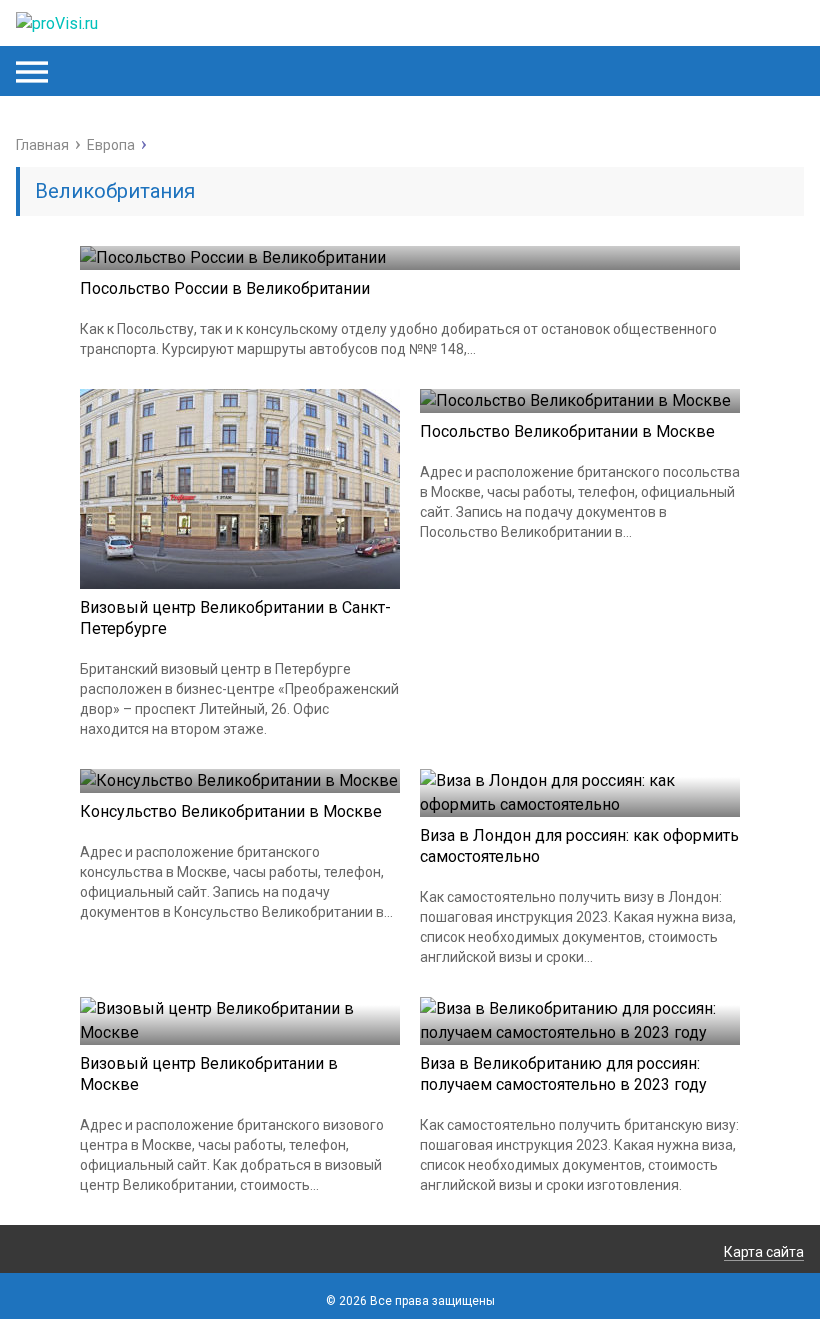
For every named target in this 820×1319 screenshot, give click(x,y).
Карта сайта (764, 1252)
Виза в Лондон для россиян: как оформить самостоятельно (579, 846)
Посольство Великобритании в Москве (567, 431)
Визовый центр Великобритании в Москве (209, 1074)
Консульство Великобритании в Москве (231, 811)
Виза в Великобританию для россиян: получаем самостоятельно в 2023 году (563, 1074)
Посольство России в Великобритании (225, 288)
